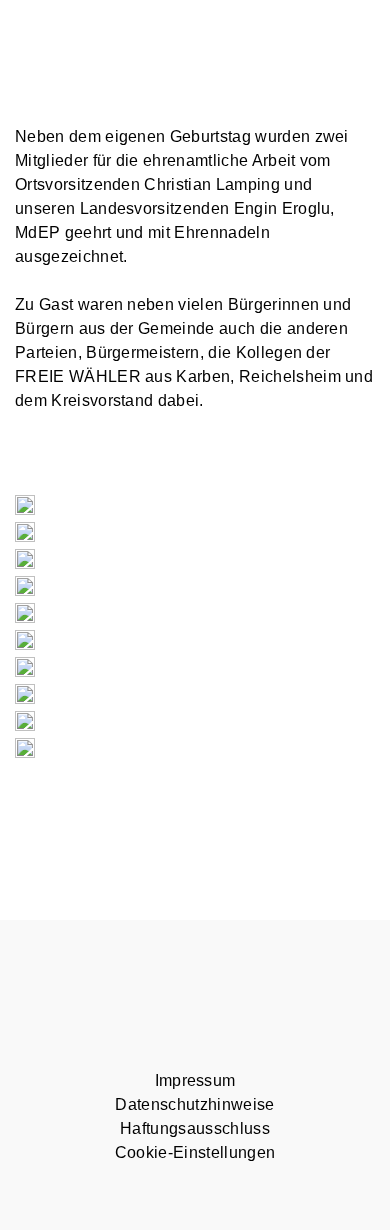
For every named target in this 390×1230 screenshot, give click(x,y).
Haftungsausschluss (195, 1128)
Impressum (195, 1080)
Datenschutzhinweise (194, 1104)
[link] (282, 208)
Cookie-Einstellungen (195, 1152)
